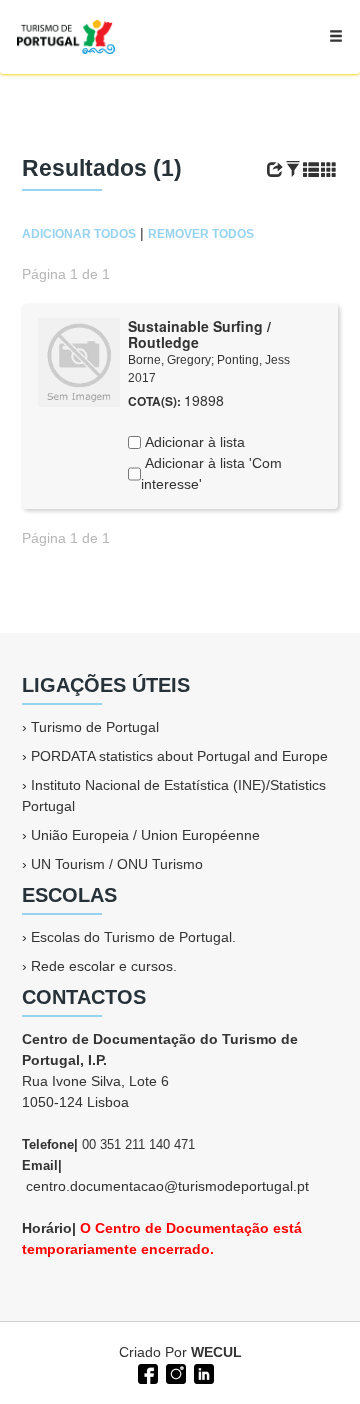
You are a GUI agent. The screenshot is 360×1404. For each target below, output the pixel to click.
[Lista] (311, 170)
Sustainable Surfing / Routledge (199, 334)
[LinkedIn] (202, 1372)
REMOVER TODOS (201, 234)
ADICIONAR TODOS (79, 234)
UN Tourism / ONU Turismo (117, 864)
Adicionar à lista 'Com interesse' (211, 473)
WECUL (216, 1352)
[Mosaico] (329, 170)
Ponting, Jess (253, 360)
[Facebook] (146, 1372)
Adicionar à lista (193, 442)
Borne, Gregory (169, 360)
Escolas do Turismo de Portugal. (133, 937)
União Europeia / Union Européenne (145, 835)
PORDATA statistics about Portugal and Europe (179, 756)
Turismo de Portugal (95, 727)
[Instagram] (174, 1372)
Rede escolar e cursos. (104, 966)
